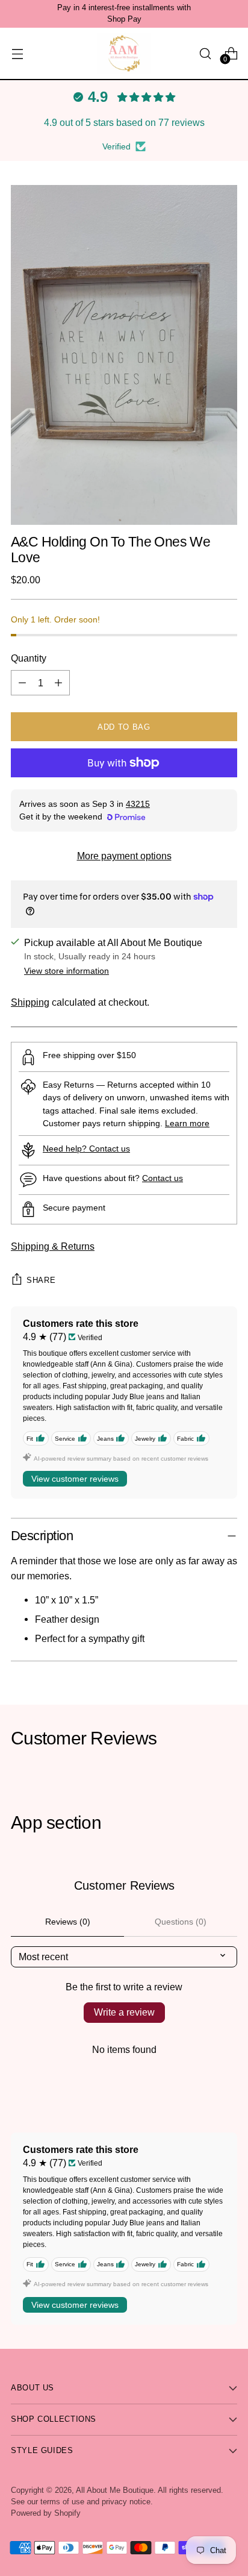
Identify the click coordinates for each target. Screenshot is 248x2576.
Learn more (187, 1123)
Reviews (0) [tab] (68, 1922)
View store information (67, 971)
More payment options (124, 856)
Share (41, 1280)
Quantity (29, 658)
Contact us (163, 1178)
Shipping (30, 1002)
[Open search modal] (205, 53)
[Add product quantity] (58, 683)
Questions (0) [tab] (181, 1922)
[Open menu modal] (17, 53)
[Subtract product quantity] (22, 683)
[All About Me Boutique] (124, 53)
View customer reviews (75, 1479)
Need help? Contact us (86, 1149)
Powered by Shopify (46, 2513)
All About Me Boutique (115, 2490)
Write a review (124, 2012)
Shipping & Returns (53, 1246)
